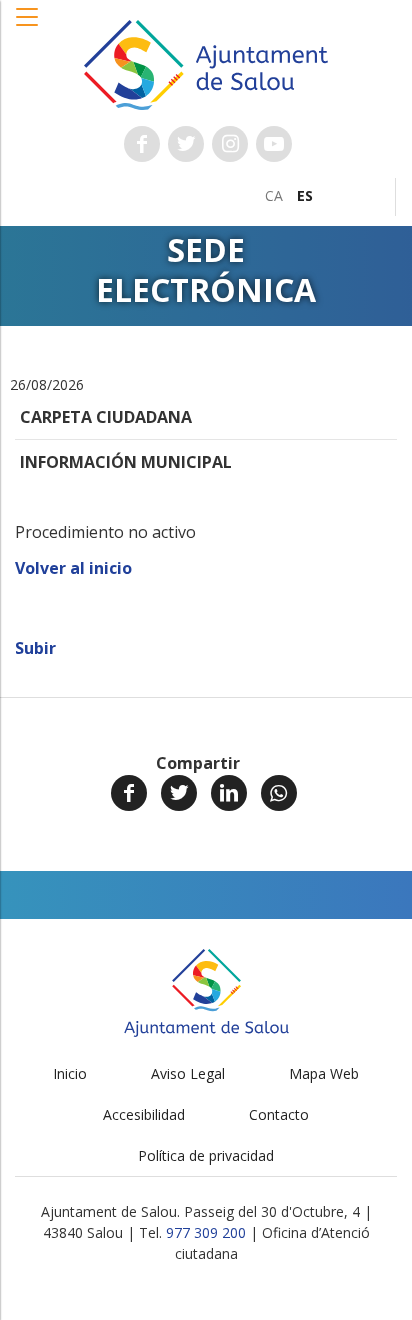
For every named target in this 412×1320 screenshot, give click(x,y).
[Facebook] (129, 793)
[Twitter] (179, 793)
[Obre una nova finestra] (142, 144)
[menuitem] (274, 195)
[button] (28, 27)
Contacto (279, 1114)
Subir (35, 648)
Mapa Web (324, 1073)
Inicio (70, 1073)
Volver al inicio (73, 568)
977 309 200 (206, 1232)
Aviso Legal (188, 1073)
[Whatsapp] (279, 793)
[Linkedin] (229, 793)
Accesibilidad (144, 1114)
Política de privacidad (206, 1155)
